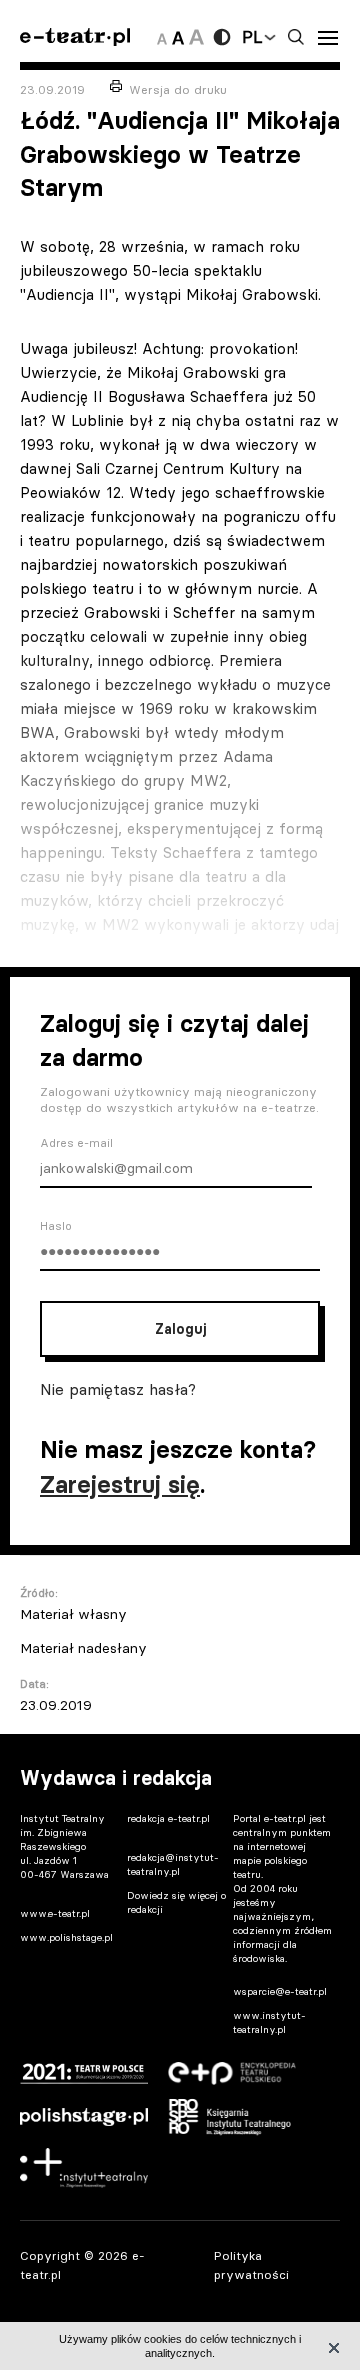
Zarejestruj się (120, 1484)
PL (252, 37)
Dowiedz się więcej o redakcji (176, 1902)
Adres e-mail (76, 1143)
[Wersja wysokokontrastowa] (222, 37)
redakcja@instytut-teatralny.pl (173, 1864)
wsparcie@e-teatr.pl (280, 1991)
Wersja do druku (178, 89)
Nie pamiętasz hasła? (118, 1389)
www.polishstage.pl (66, 1937)
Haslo (56, 1226)
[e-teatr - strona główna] (75, 37)
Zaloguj (180, 1329)
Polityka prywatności (251, 2265)
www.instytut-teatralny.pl (269, 2022)
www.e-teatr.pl (55, 1913)
